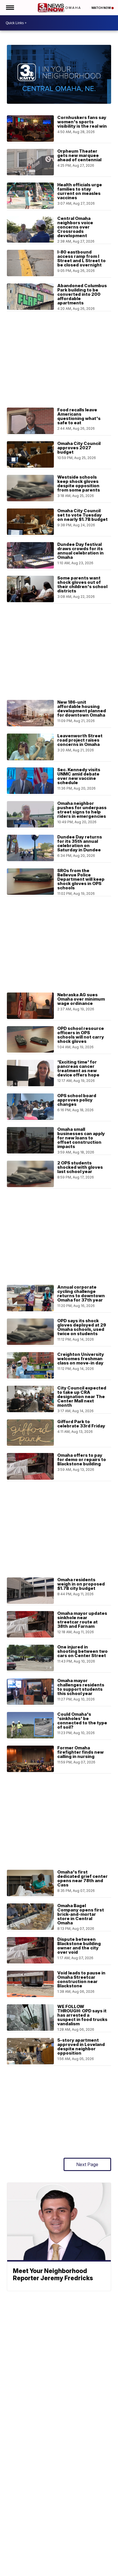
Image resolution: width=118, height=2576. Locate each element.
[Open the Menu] (10, 8)
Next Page (87, 2164)
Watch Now (101, 8)
